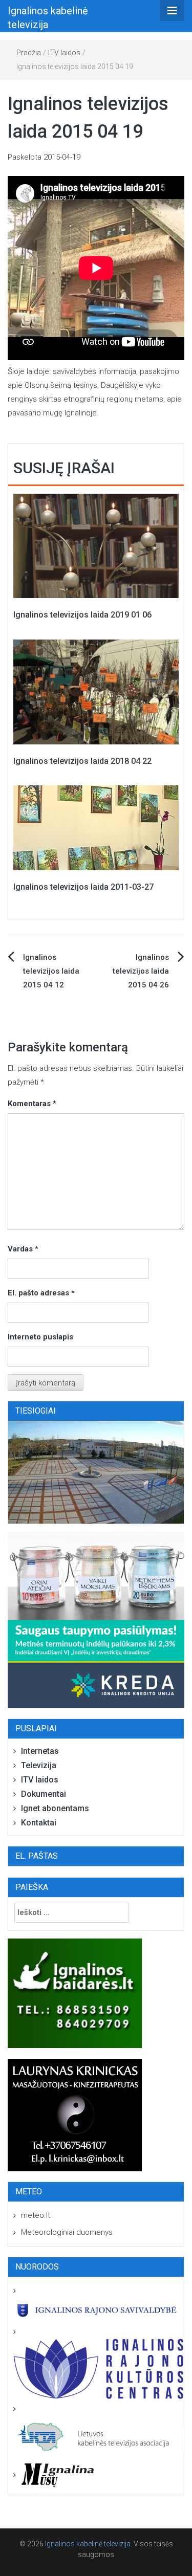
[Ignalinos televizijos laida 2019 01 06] (96, 545)
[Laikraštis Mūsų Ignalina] (54, 2475)
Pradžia (29, 53)
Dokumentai (44, 1794)
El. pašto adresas (41, 1293)
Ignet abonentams (55, 1808)
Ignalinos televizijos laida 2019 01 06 (82, 615)
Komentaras (32, 1104)
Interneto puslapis (40, 1337)
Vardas (23, 1249)
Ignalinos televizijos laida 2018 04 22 (82, 761)
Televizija (39, 1765)
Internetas (40, 1751)
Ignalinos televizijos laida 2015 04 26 (141, 971)
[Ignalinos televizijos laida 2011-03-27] (96, 827)
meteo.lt (36, 2215)
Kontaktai (39, 1823)
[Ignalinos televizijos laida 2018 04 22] (96, 691)
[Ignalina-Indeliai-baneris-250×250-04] (96, 1620)
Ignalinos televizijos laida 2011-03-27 (83, 887)
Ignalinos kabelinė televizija (88, 2544)
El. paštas (37, 1856)
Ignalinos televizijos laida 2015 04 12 (51, 971)
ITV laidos (64, 53)
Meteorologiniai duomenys (67, 2232)
